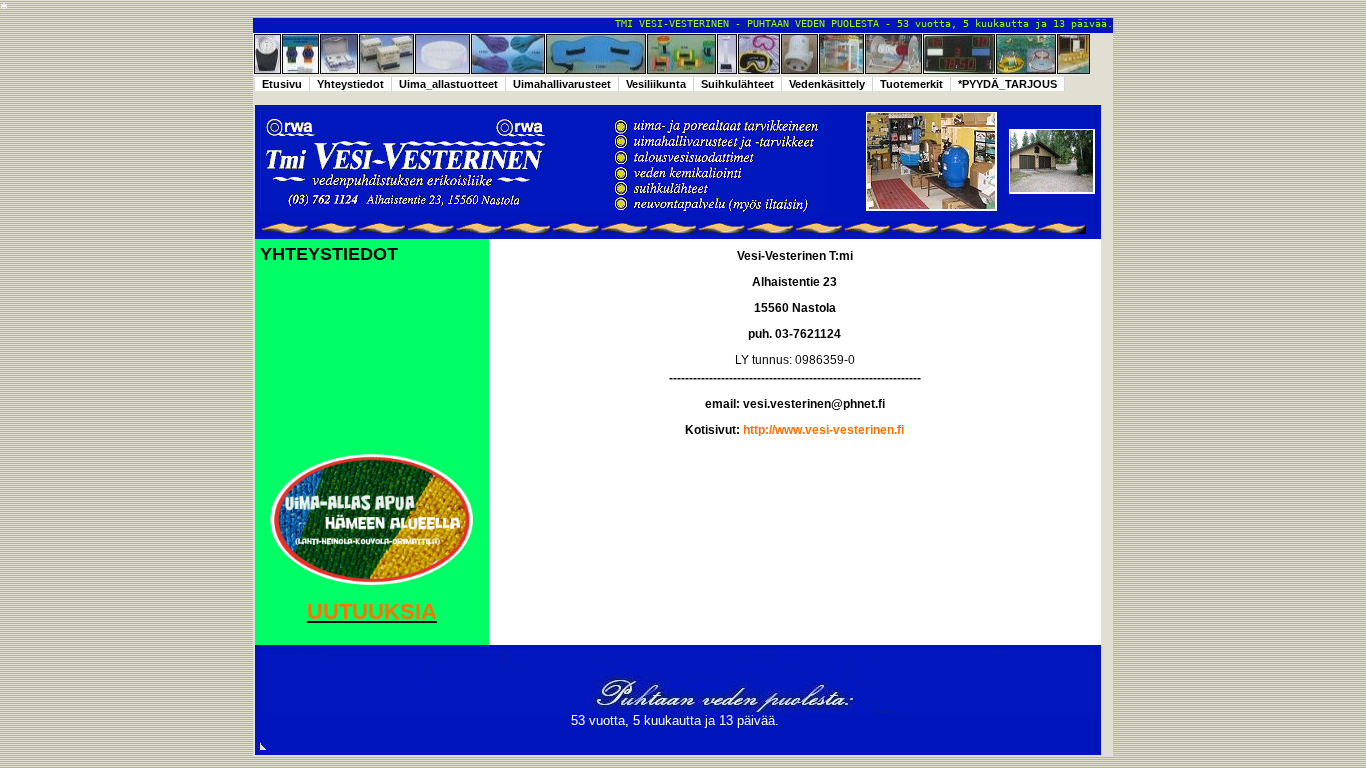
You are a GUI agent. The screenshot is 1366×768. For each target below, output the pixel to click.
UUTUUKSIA (372, 611)
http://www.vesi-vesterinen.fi (823, 430)
